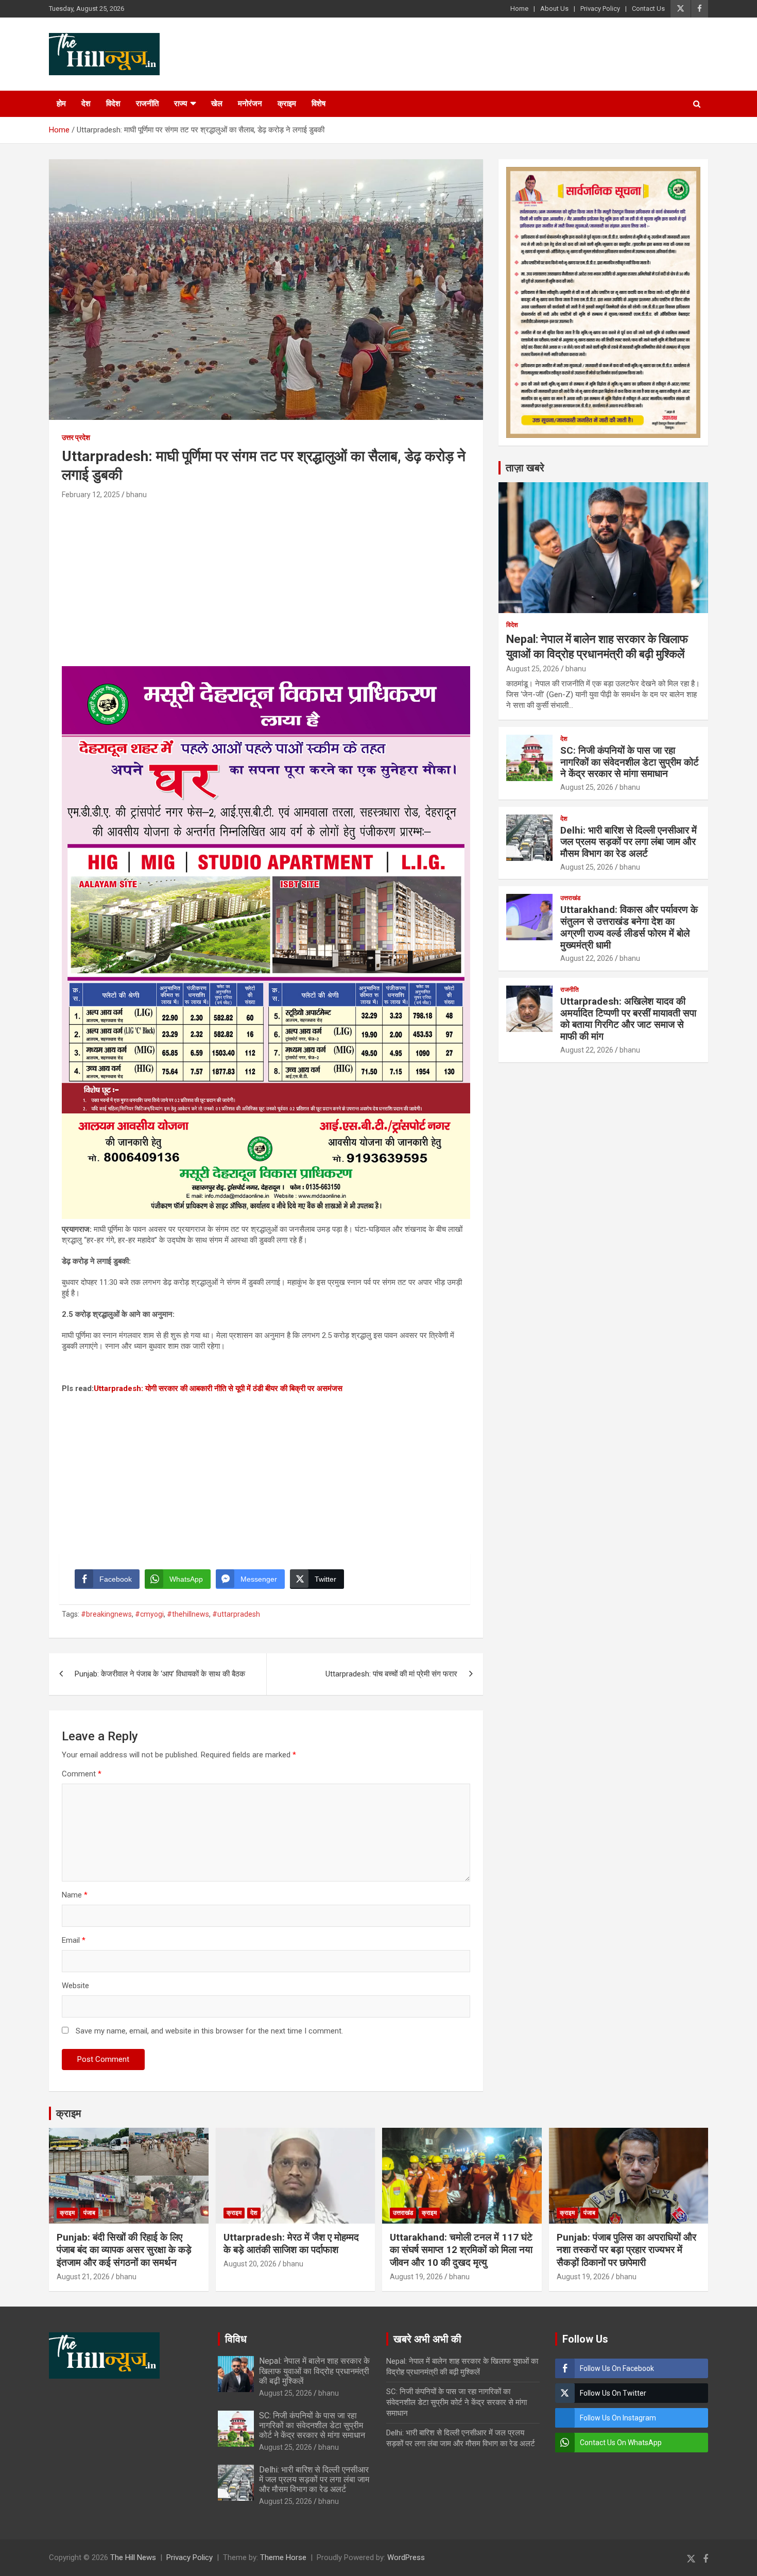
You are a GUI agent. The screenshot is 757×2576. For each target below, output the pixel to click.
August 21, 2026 (83, 2277)
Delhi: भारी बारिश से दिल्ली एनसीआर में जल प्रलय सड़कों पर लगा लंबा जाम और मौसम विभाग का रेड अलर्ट (629, 842)
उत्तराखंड (570, 898)
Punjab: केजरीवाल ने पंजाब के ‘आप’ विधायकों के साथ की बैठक (160, 1674)
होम (61, 104)
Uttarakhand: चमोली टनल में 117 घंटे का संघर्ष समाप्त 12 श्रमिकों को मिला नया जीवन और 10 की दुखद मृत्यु (461, 2250)
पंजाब (89, 2213)
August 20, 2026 (250, 2264)
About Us (554, 9)
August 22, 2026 (587, 958)
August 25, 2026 (533, 669)
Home (519, 9)
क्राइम (287, 104)
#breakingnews (106, 1614)
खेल (217, 104)
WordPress (406, 2557)
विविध (236, 2339)
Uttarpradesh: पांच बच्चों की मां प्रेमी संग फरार (391, 1674)
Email (74, 1940)
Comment (82, 1774)
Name (75, 1895)
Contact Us (648, 9)
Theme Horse (283, 2557)
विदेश (113, 104)
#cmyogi (149, 1614)
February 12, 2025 (91, 495)
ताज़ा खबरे (525, 468)
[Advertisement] (266, 579)
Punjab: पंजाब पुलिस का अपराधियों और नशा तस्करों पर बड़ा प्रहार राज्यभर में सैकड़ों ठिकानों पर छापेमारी (626, 2250)
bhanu (136, 495)
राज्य (180, 104)
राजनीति (147, 104)
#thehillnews (188, 1614)
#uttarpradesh (236, 1614)
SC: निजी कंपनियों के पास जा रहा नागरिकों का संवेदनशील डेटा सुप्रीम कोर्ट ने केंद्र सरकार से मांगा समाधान (630, 762)
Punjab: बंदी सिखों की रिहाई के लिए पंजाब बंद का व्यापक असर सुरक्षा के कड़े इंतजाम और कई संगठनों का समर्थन (124, 2250)
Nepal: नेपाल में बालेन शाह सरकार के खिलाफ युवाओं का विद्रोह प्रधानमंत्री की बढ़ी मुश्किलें (314, 2371)
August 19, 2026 (416, 2277)
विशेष (319, 104)
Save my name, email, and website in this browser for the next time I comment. (209, 2031)
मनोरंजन (250, 104)
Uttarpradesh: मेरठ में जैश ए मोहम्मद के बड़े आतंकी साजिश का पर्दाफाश (291, 2244)
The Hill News (133, 2557)
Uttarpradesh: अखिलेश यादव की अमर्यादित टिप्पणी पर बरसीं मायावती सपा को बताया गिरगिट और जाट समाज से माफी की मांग (628, 1019)
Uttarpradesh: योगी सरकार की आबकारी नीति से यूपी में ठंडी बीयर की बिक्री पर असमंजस (218, 1388)
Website (75, 1986)
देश (86, 104)
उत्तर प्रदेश (76, 437)
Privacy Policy (600, 9)
